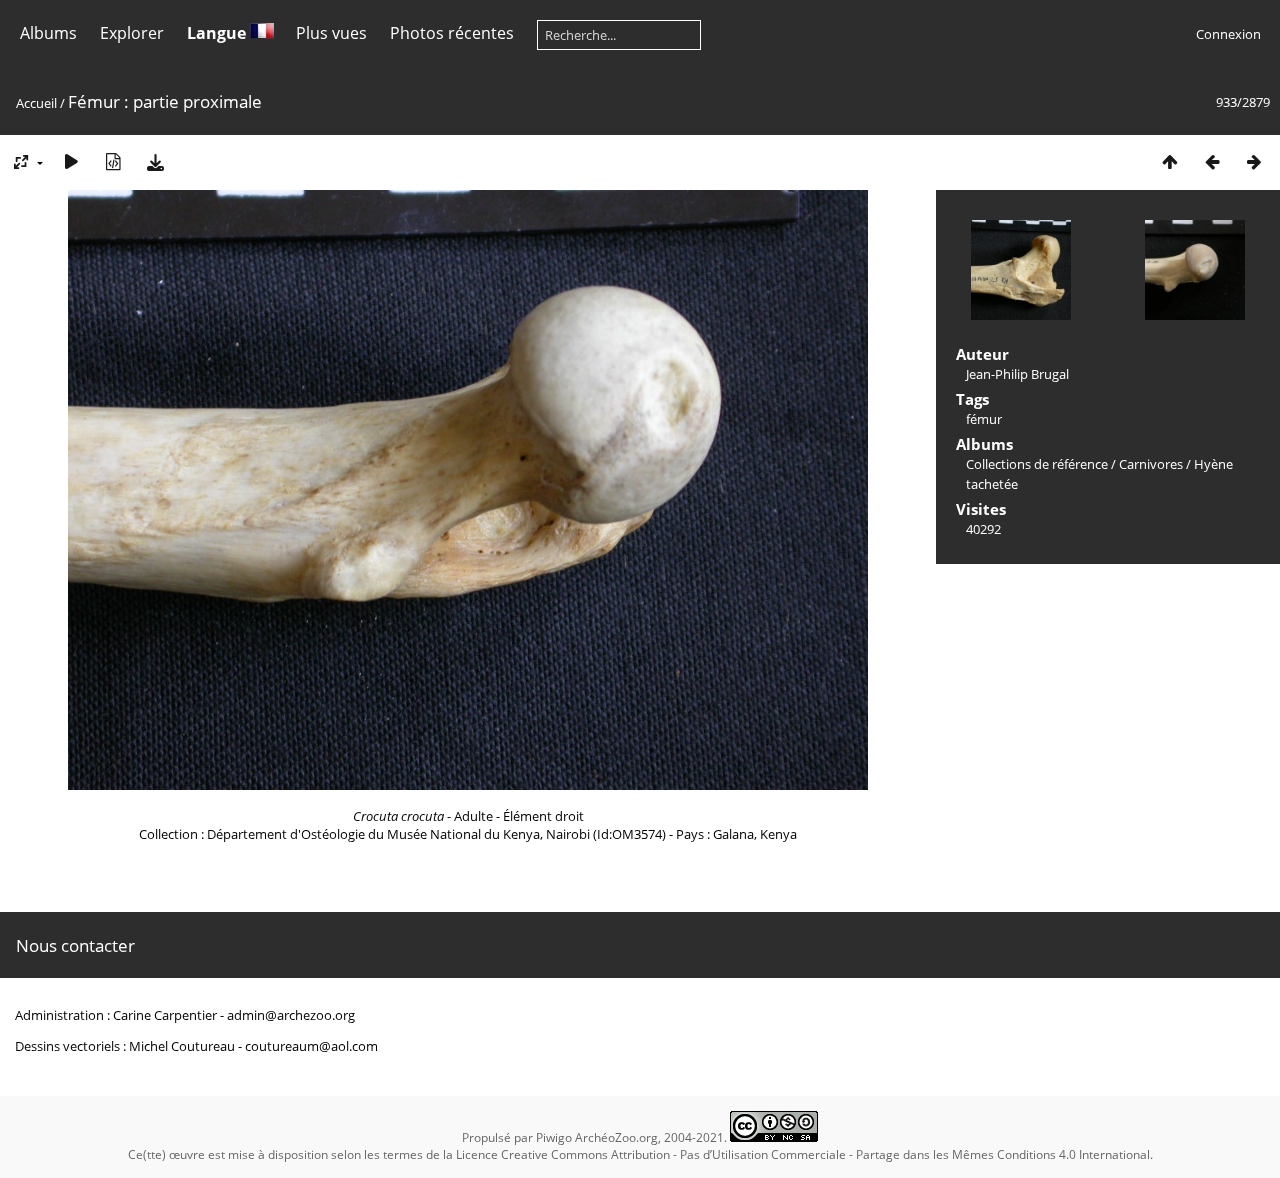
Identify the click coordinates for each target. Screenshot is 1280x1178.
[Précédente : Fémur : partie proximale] (1212, 161)
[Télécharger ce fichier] (155, 161)
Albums (48, 33)
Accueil (36, 103)
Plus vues (331, 33)
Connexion (1228, 34)
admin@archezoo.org (291, 1015)
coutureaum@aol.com (311, 1046)
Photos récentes (452, 33)
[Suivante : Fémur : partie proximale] (1254, 161)
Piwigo (554, 1137)
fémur (984, 419)
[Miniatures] (1170, 161)
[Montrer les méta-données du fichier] (113, 161)
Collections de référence (1037, 464)
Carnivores (1151, 464)
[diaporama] (71, 161)
